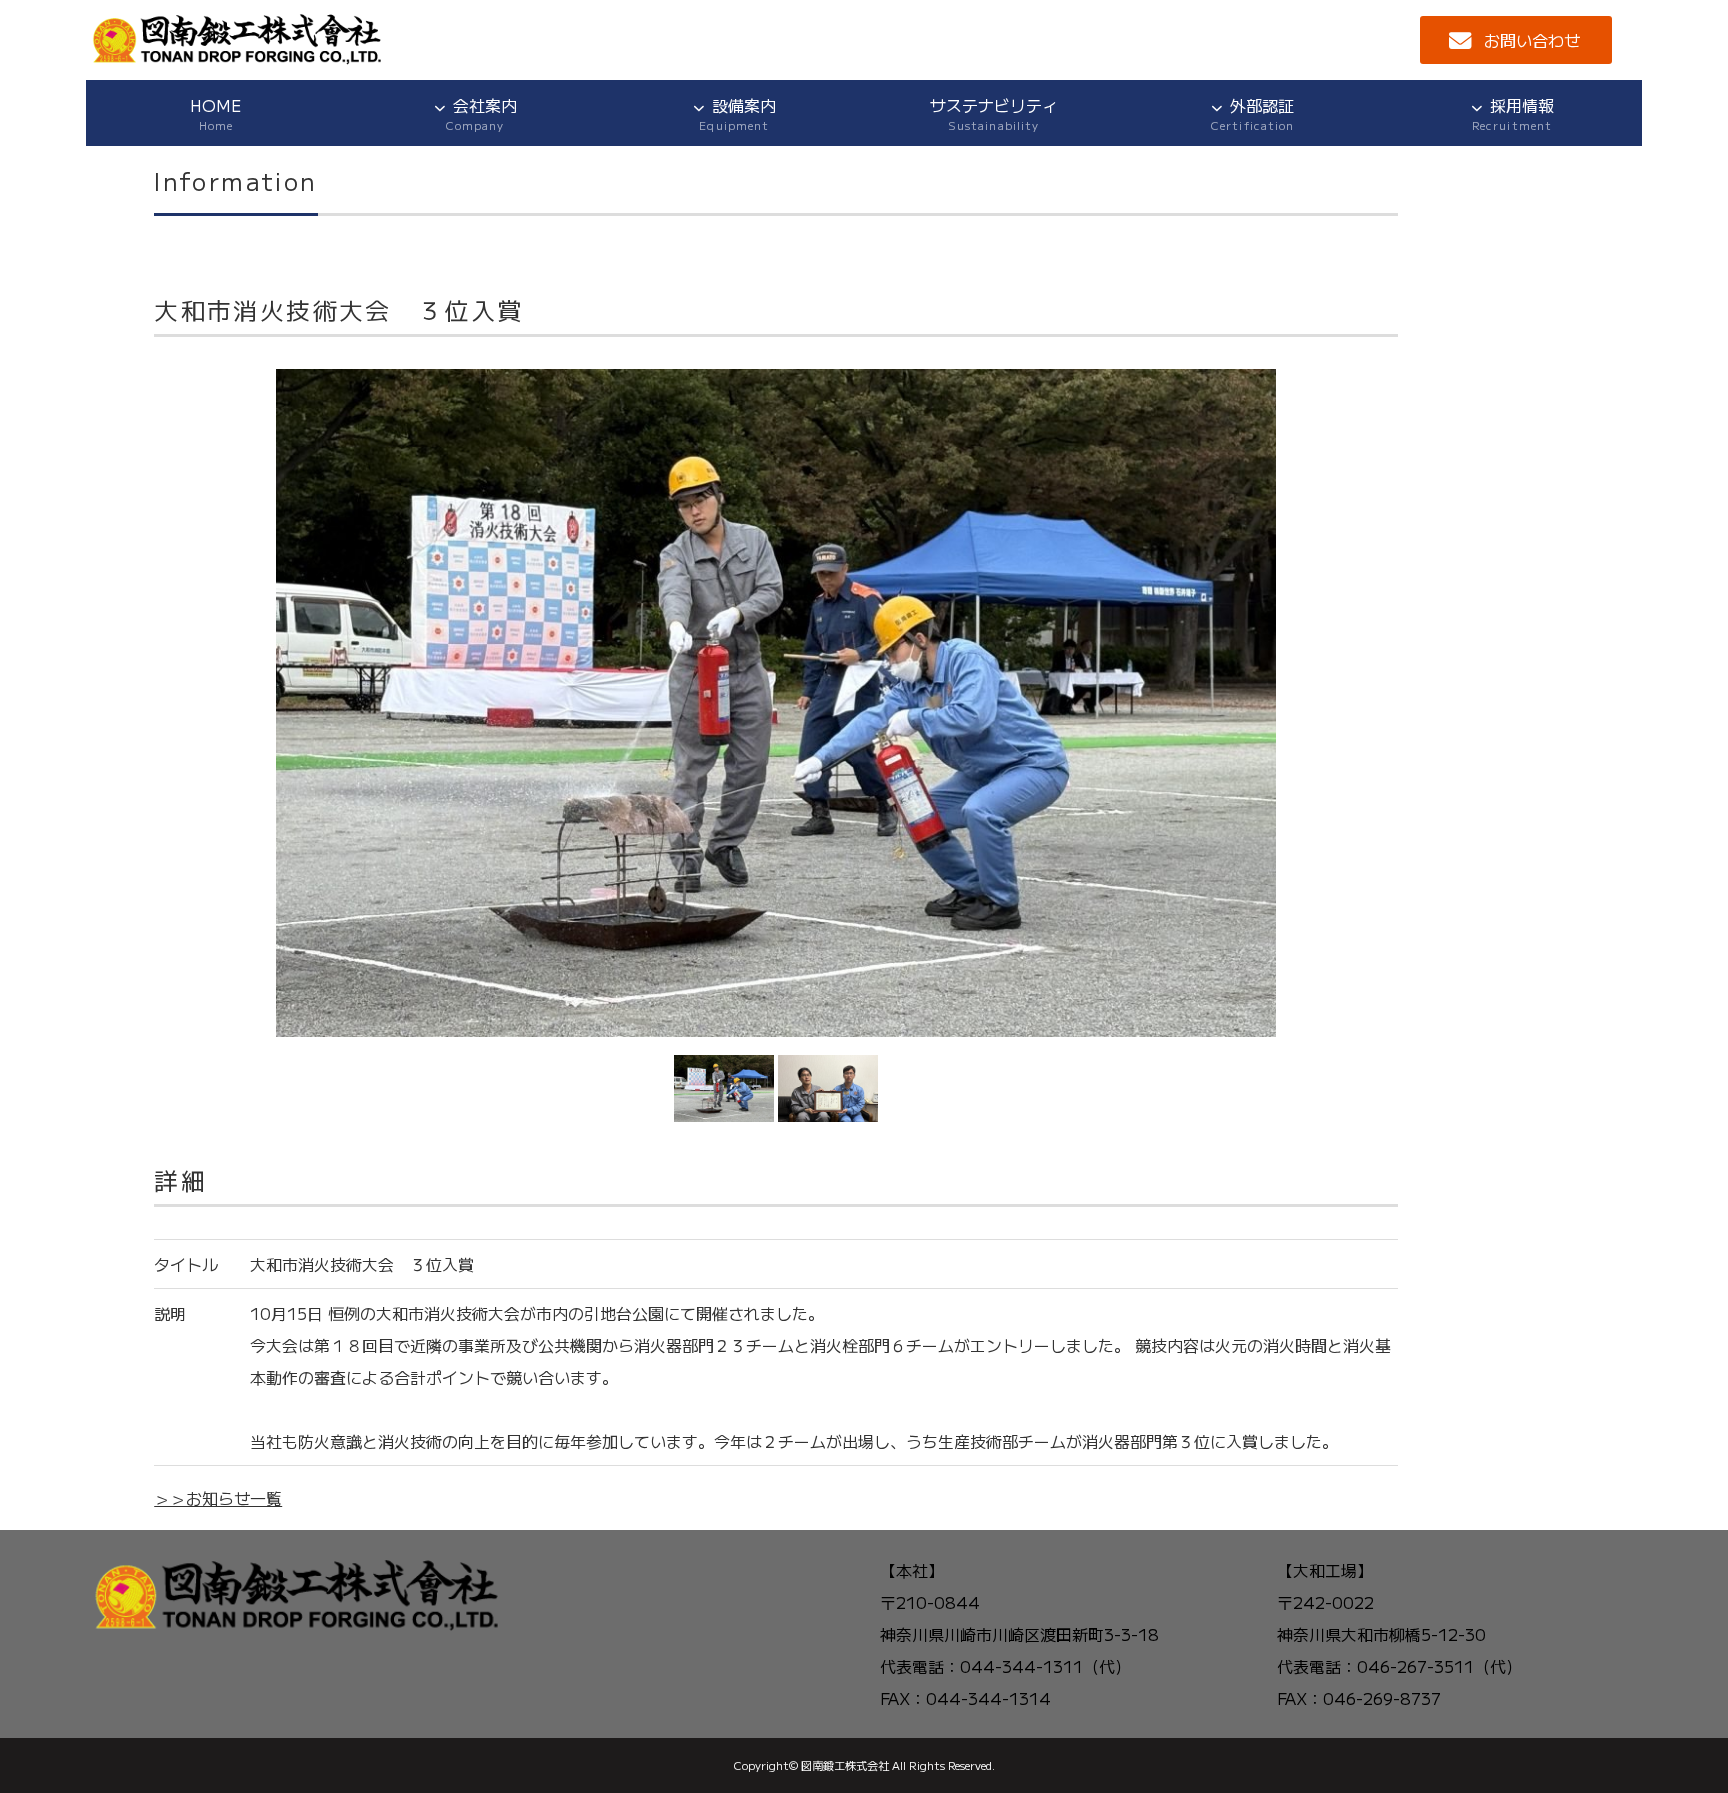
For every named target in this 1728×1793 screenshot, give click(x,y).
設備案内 (737, 113)
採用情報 (1513, 113)
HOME (215, 113)
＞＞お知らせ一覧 (218, 1498)
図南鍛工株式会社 (845, 1765)
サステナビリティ (994, 113)
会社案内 (481, 113)
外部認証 (1253, 113)
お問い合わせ (1532, 40)
